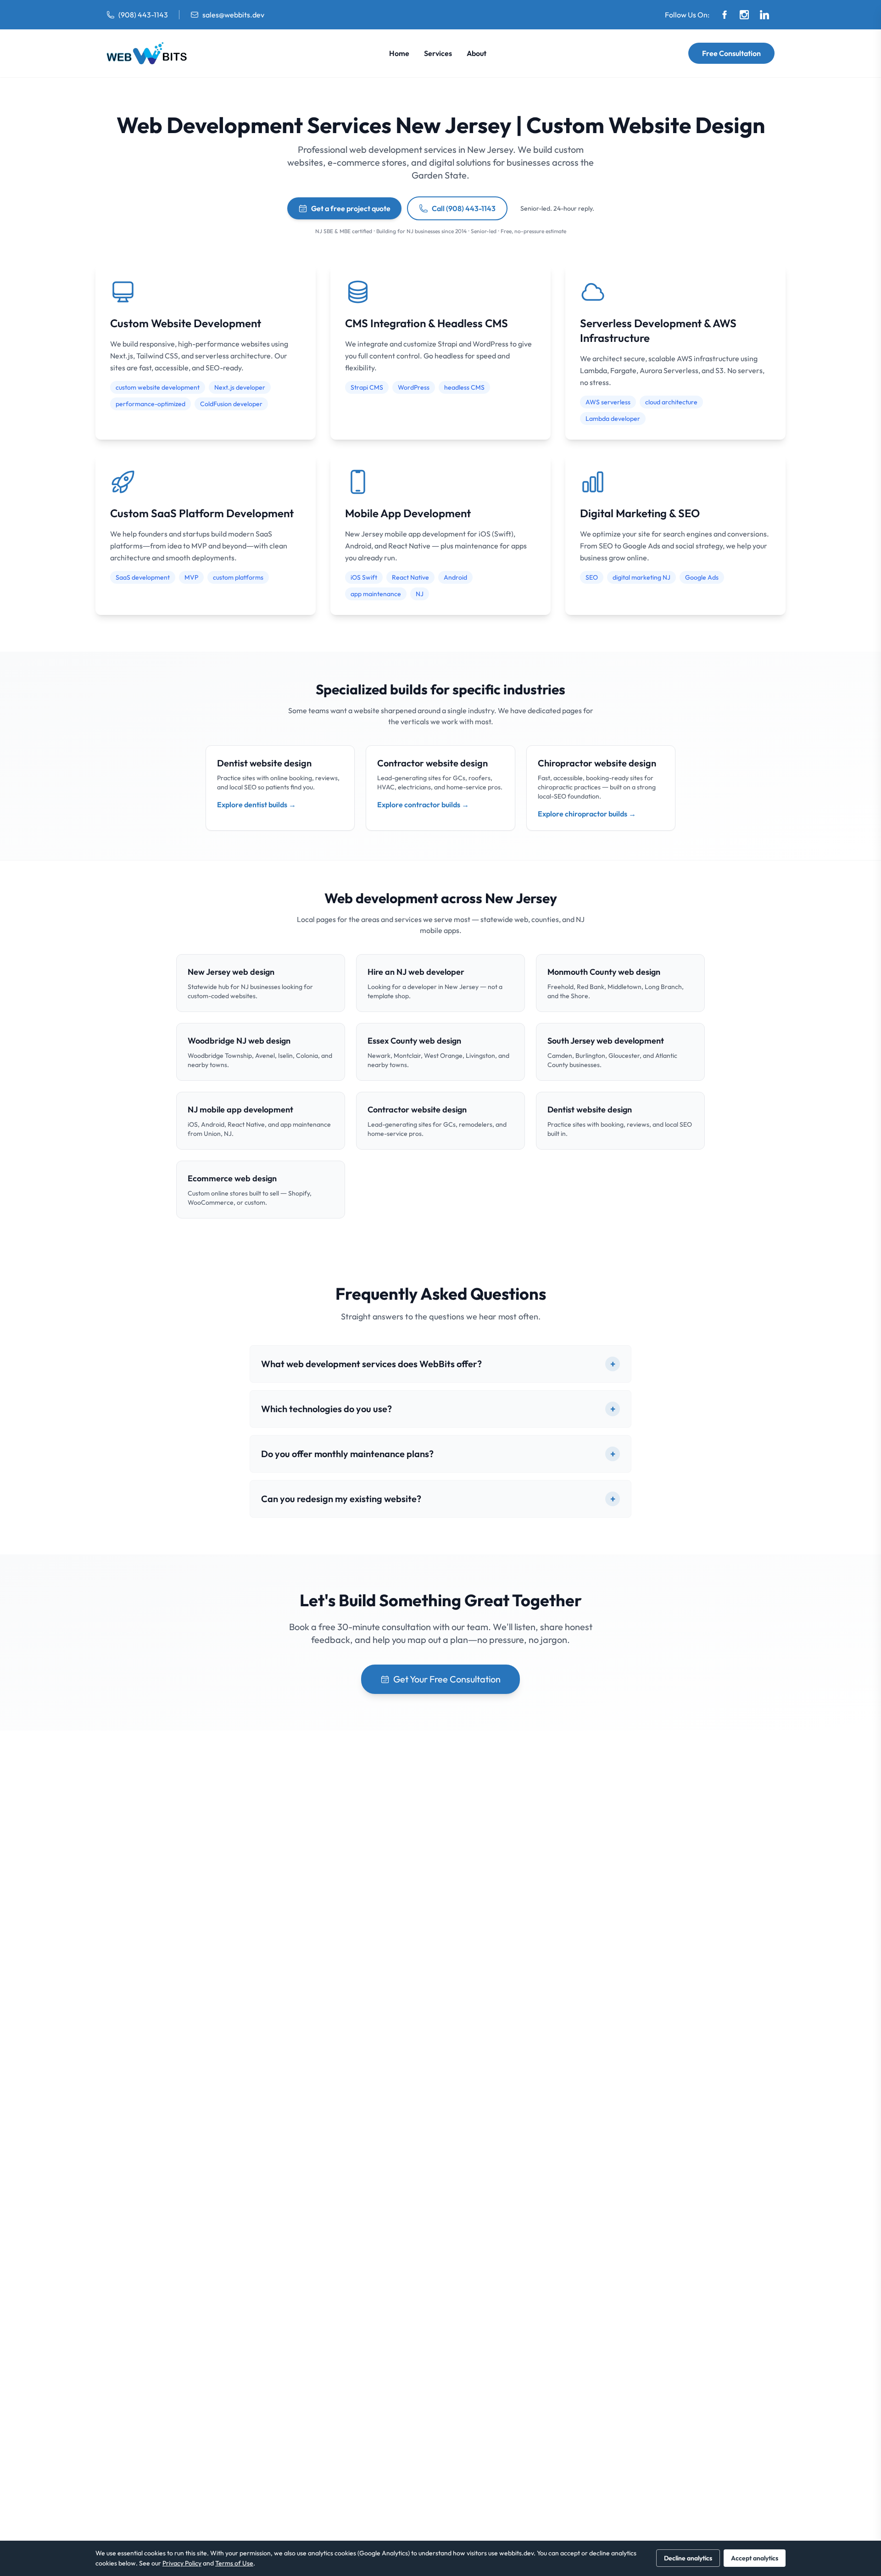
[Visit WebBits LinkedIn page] (764, 15)
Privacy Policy (182, 2563)
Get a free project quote (351, 208)
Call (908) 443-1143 (464, 208)
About (477, 53)
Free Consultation (731, 53)
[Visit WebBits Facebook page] (725, 15)
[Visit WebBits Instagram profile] (744, 15)
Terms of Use (234, 2563)
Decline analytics (688, 2558)
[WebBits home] (147, 53)
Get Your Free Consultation (447, 1679)
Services (438, 53)
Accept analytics (755, 2558)
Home (399, 53)
